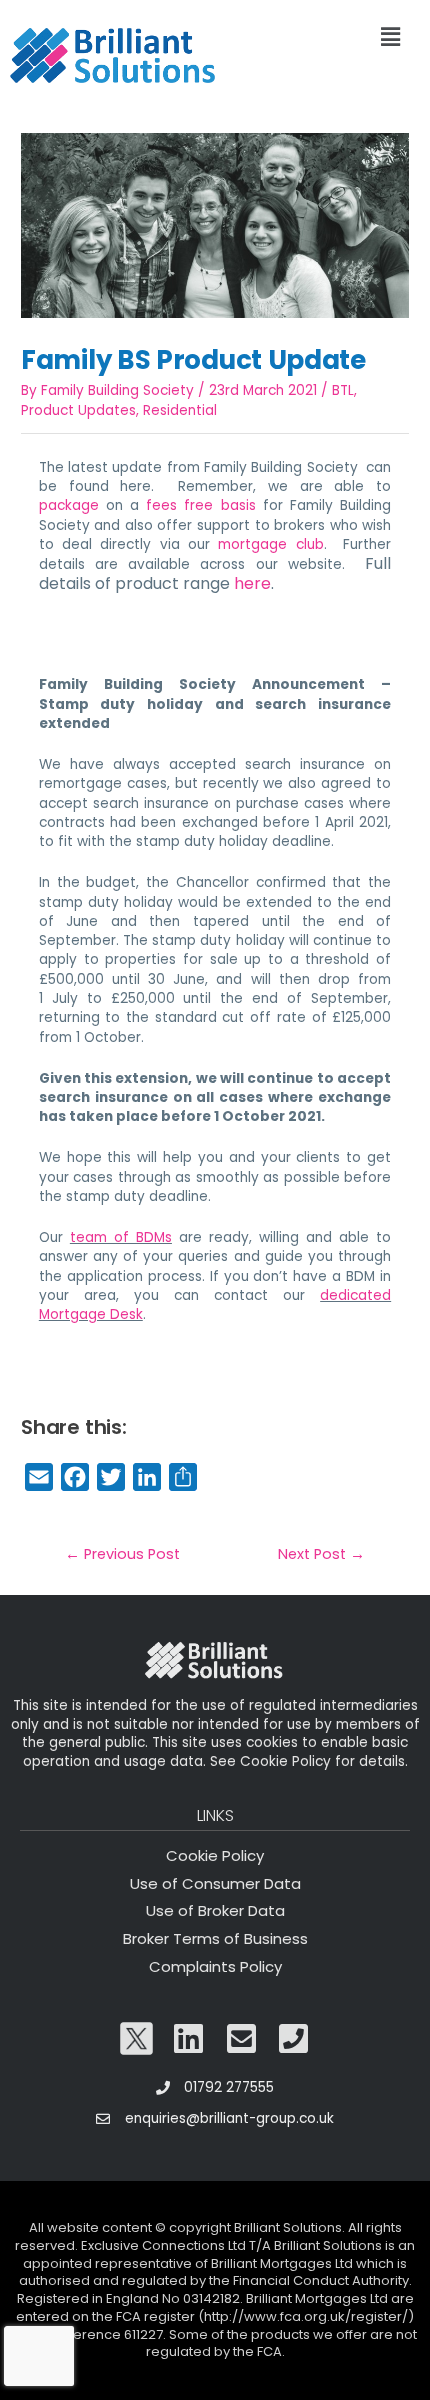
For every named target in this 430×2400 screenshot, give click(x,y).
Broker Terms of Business (215, 1938)
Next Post (321, 1554)
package (69, 505)
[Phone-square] (294, 2039)
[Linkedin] (189, 2039)
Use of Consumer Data (215, 1883)
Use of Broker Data (215, 1910)
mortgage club (270, 544)
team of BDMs (121, 1237)
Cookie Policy (215, 1855)
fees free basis (200, 505)
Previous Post (122, 1554)
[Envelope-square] (242, 2039)
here (252, 583)
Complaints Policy (215, 1966)
